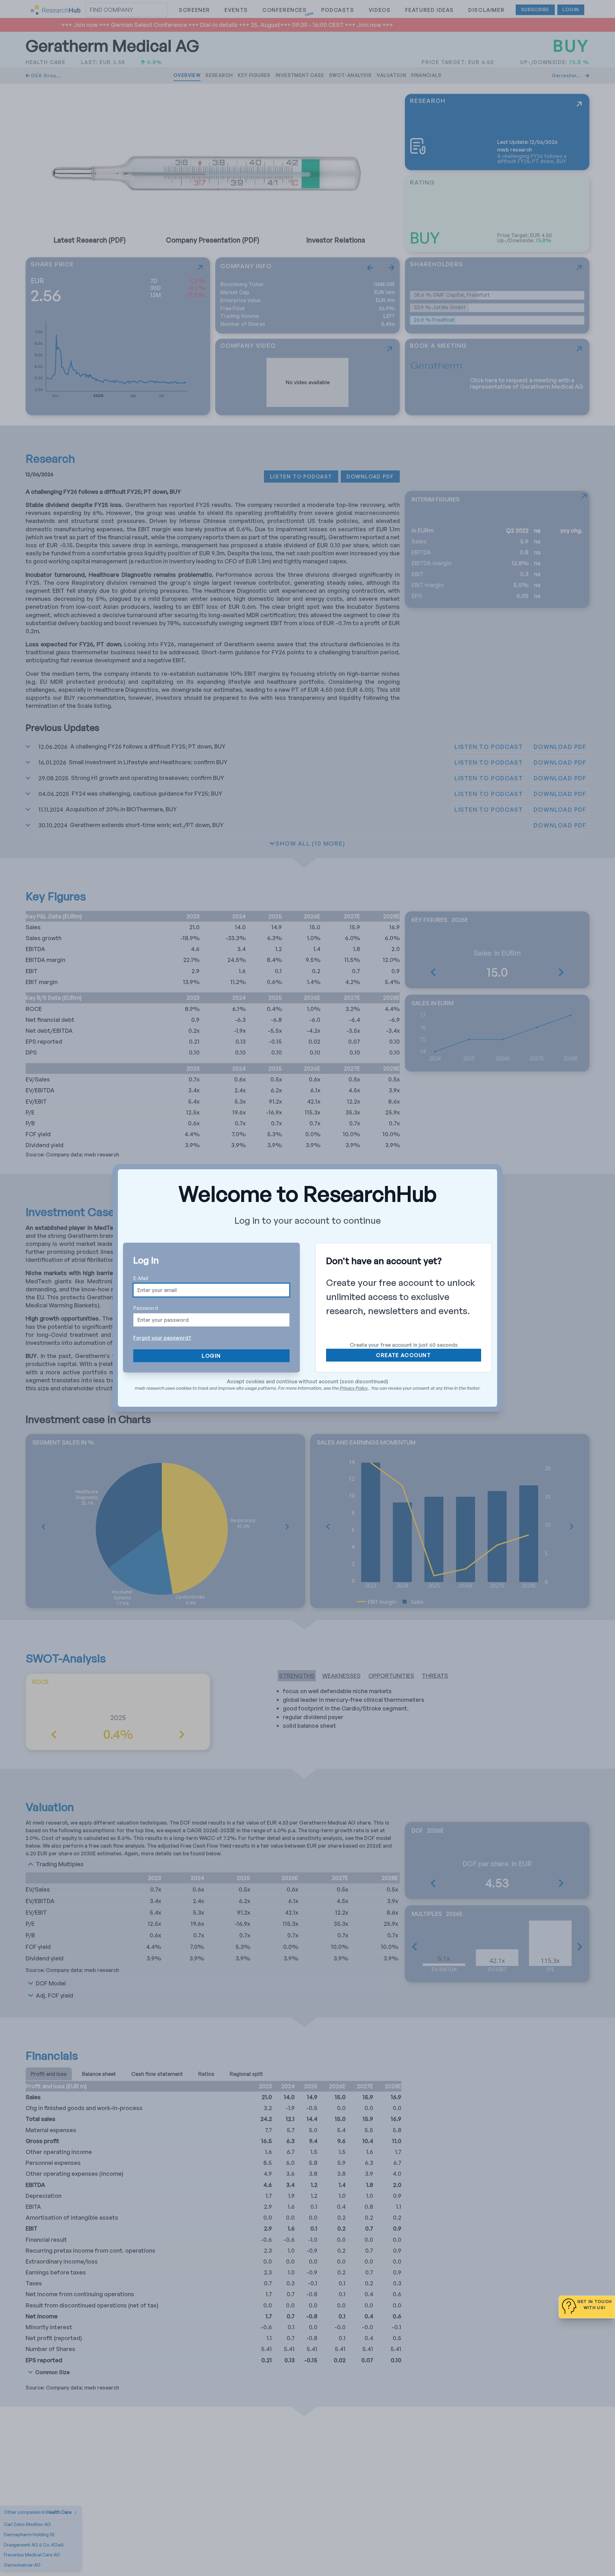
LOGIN (211, 1356)
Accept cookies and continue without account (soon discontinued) (307, 1381)
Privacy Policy (354, 1388)
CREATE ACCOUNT (403, 1355)
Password (146, 1308)
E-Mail (141, 1278)
